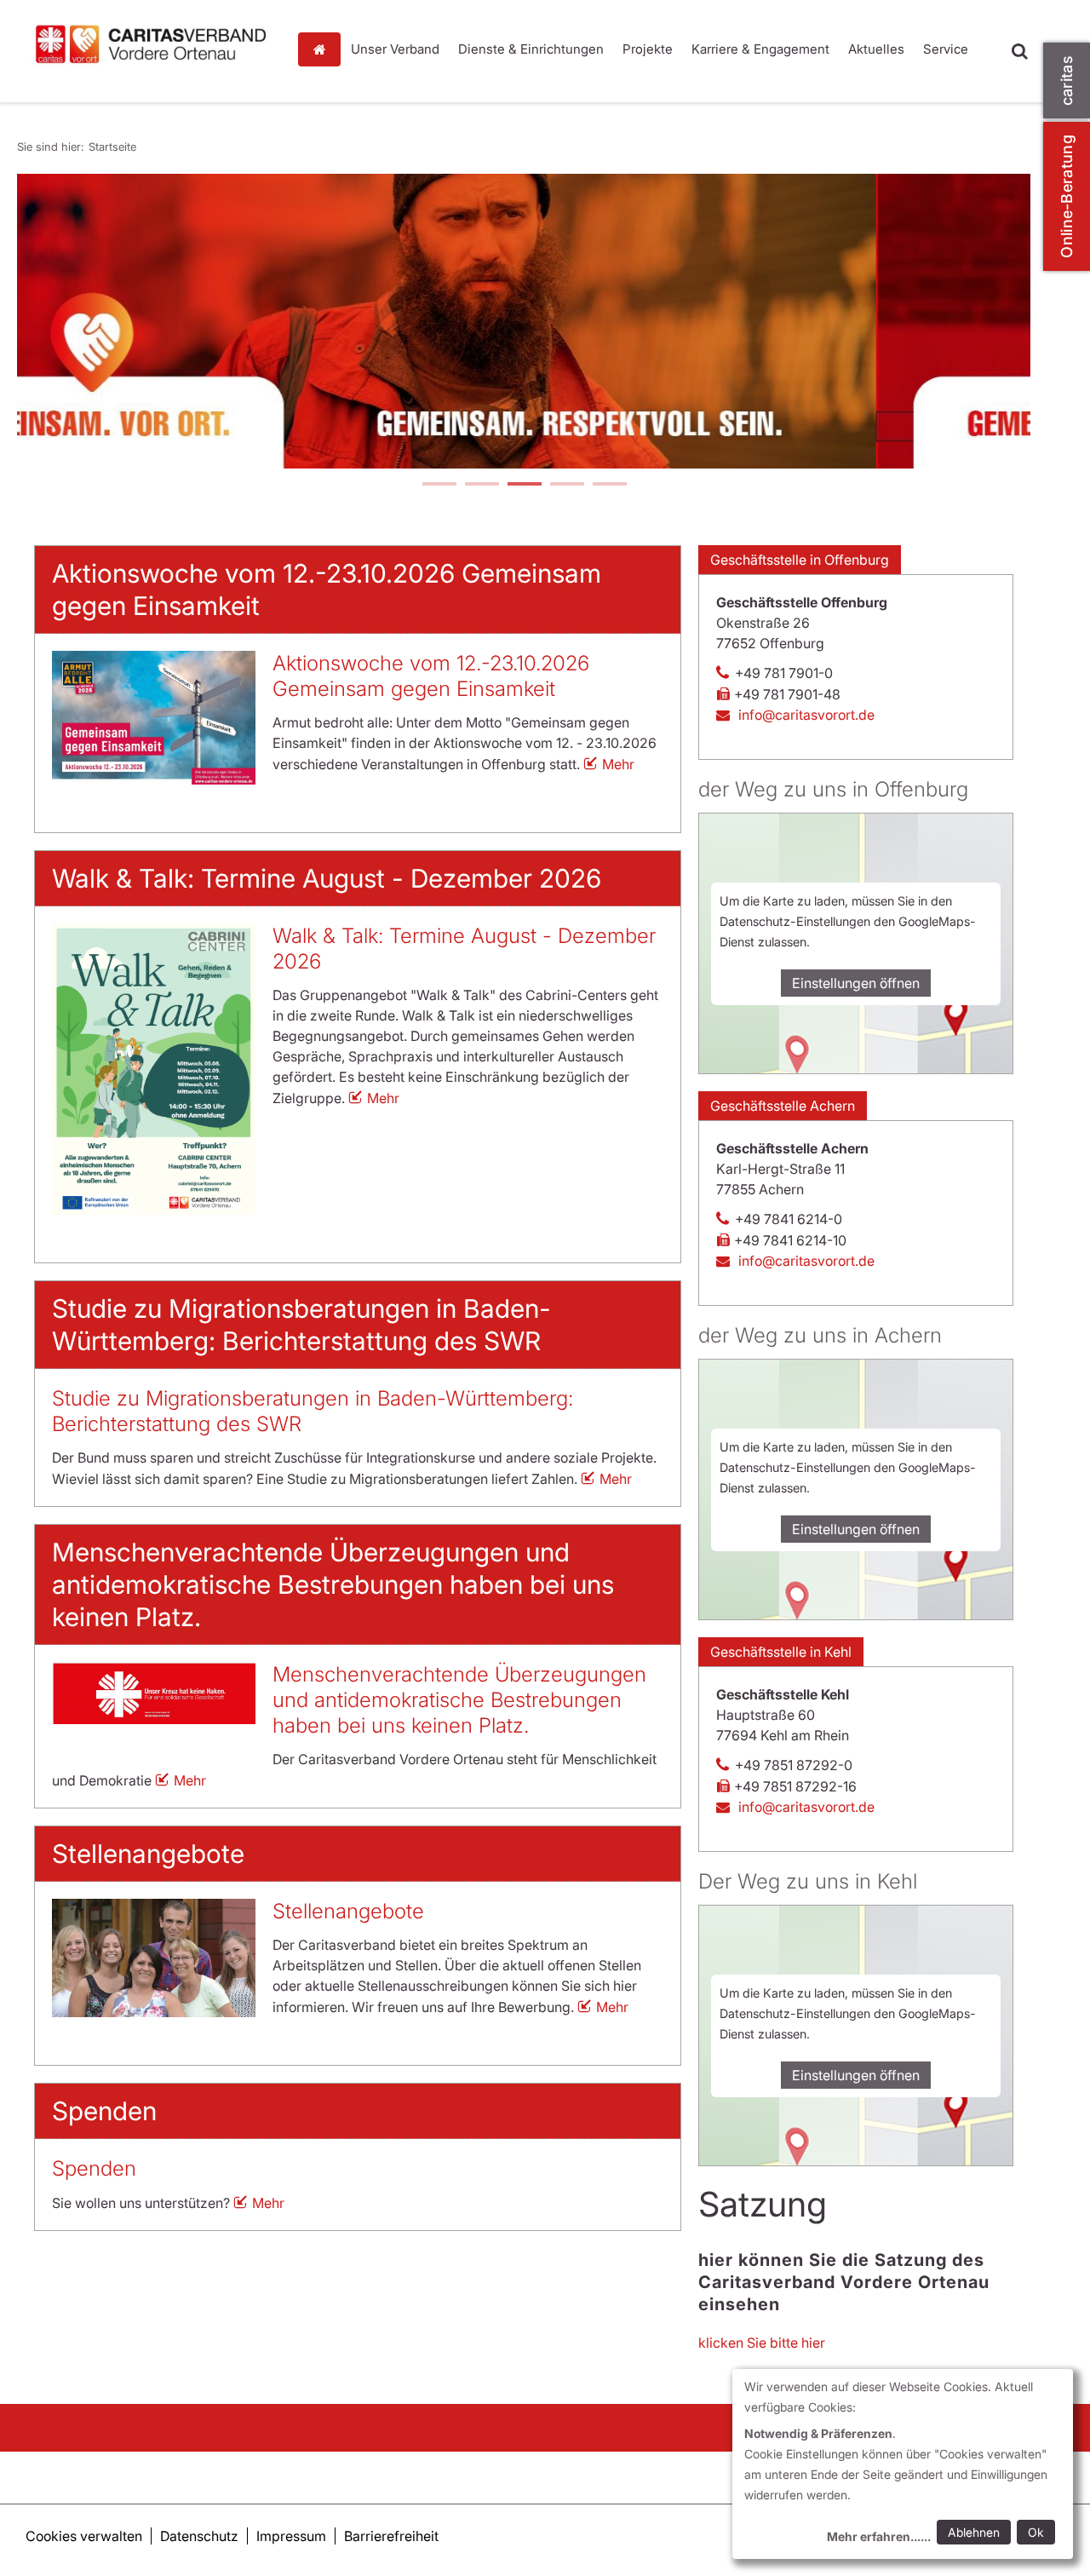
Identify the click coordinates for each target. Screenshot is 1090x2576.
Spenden (94, 2168)
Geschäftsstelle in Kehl (781, 1652)
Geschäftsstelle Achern (783, 1106)
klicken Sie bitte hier (762, 2343)
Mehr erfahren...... (879, 2536)
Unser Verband (395, 49)
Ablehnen (974, 2532)
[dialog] (903, 2464)
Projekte (648, 49)
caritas (1067, 80)
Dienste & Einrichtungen (531, 49)
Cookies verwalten (84, 2536)
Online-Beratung (1067, 196)
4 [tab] (566, 486)
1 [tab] (439, 486)
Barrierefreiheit (391, 2536)
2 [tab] (481, 486)
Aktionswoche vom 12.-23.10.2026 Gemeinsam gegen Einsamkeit (431, 676)
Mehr (618, 764)
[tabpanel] (524, 321)
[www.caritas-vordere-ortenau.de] (151, 44)
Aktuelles (876, 49)
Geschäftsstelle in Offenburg (800, 560)
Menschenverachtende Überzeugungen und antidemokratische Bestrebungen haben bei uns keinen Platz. (459, 1700)
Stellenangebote (348, 1911)
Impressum (291, 2536)
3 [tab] (524, 486)
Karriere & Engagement (760, 49)
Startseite (324, 49)
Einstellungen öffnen (856, 983)
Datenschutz (199, 2536)
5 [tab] (609, 486)
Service (946, 49)
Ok (1036, 2532)
